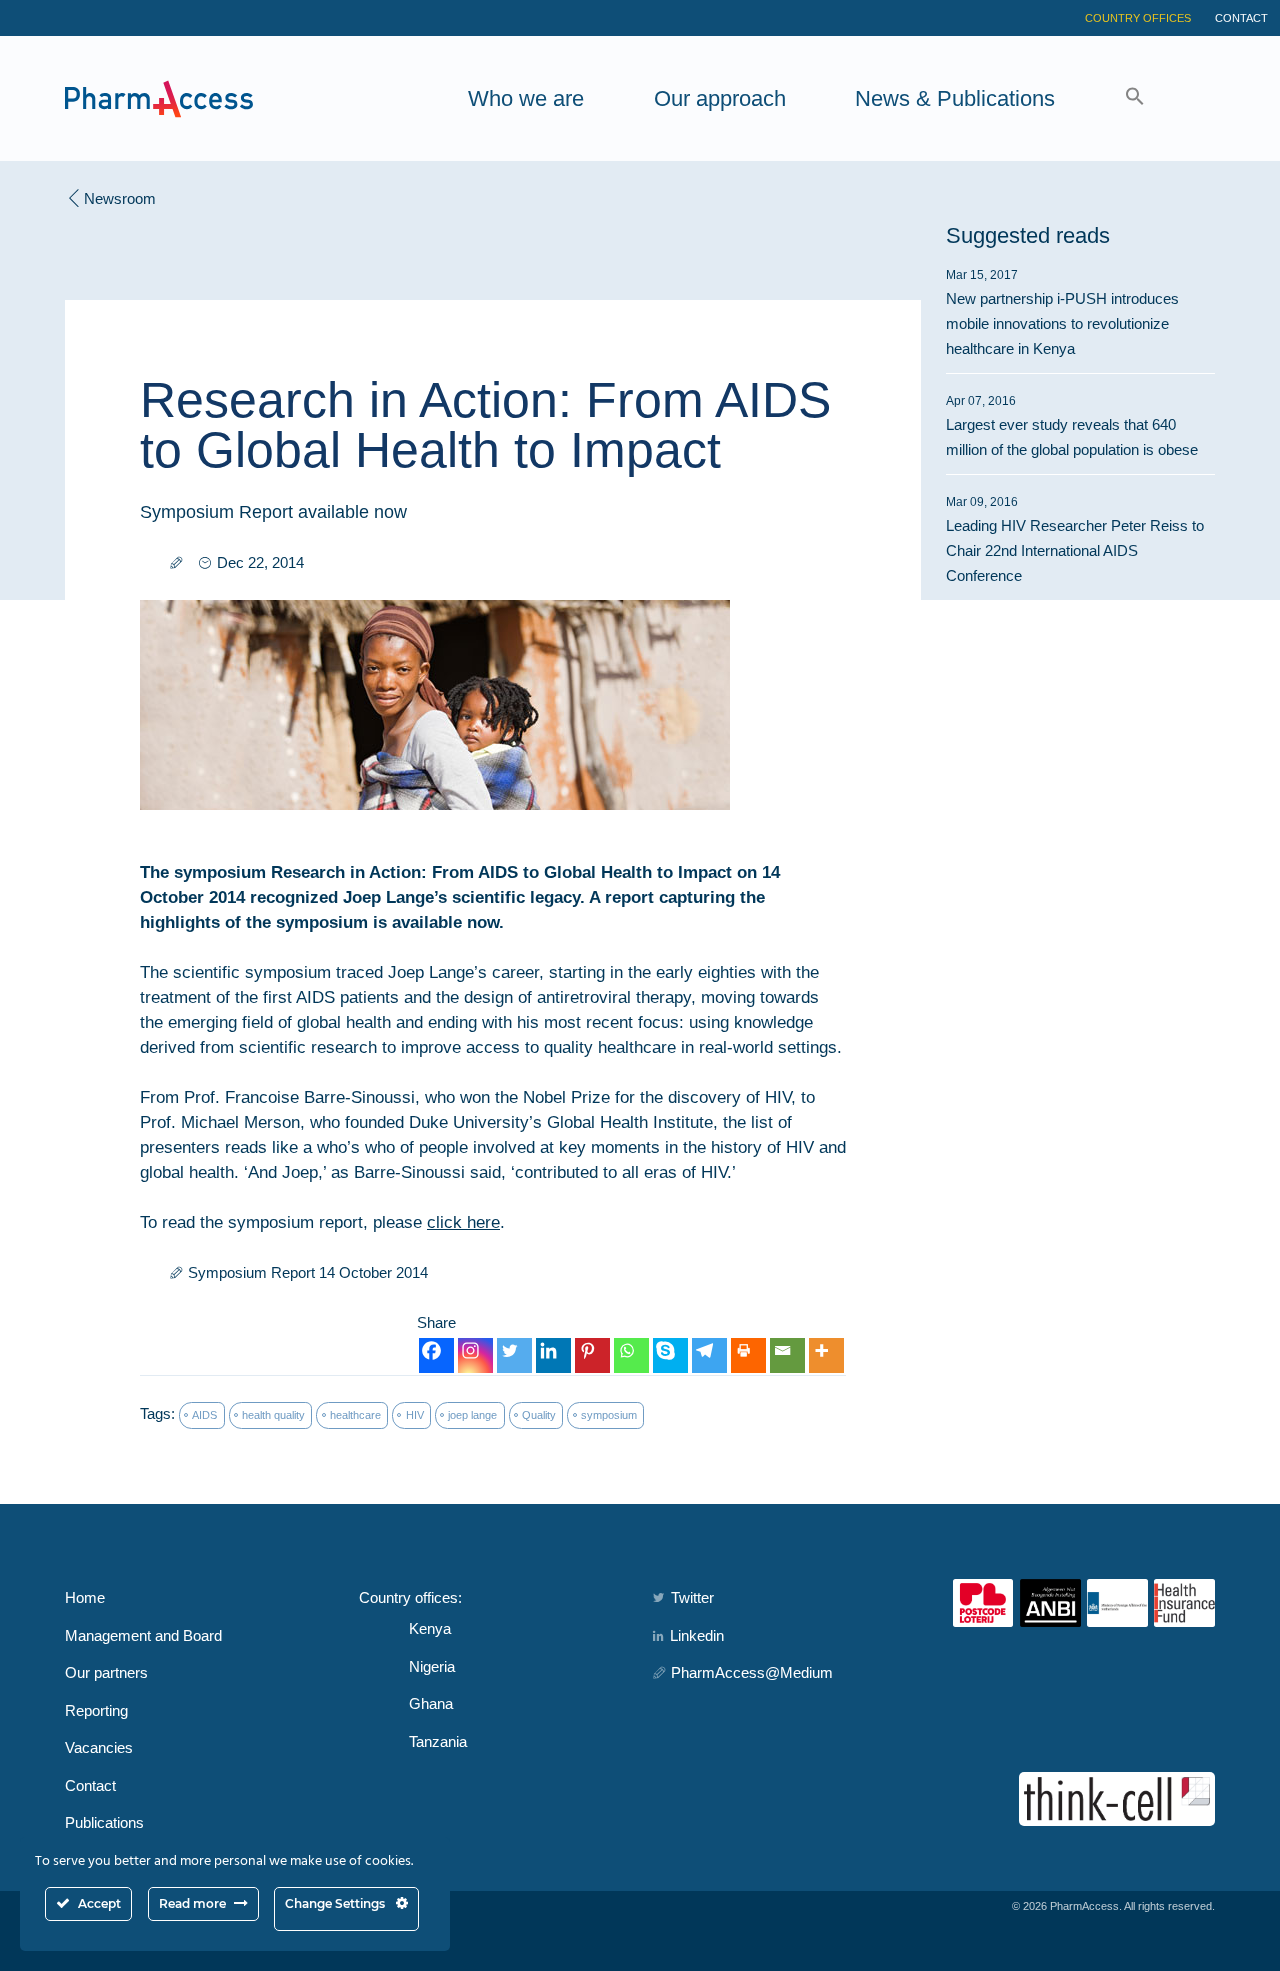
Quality (539, 1415)
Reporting (96, 1710)
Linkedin (697, 1635)
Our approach (720, 98)
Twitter (692, 1597)
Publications (104, 1822)
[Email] (787, 1355)
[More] (826, 1355)
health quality (273, 1415)
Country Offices (1138, 18)
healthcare (355, 1415)
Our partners (106, 1672)
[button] (1135, 98)
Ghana (431, 1703)
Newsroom (120, 198)
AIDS (204, 1415)
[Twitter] (514, 1355)
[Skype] (670, 1355)
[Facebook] (436, 1355)
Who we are (526, 98)
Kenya (430, 1628)
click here (463, 1222)
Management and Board (143, 1635)
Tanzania (438, 1741)
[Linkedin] (553, 1355)
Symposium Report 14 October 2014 (308, 1272)
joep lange (472, 1415)
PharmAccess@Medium (752, 1672)
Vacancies (99, 1747)
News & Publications (955, 98)
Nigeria (432, 1666)
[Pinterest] (592, 1355)
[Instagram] (475, 1355)
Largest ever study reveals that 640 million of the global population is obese (1072, 426)
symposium (609, 1415)
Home (85, 1597)
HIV (415, 1415)
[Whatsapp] (631, 1355)
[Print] (748, 1355)
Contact (1241, 18)
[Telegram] (709, 1355)
